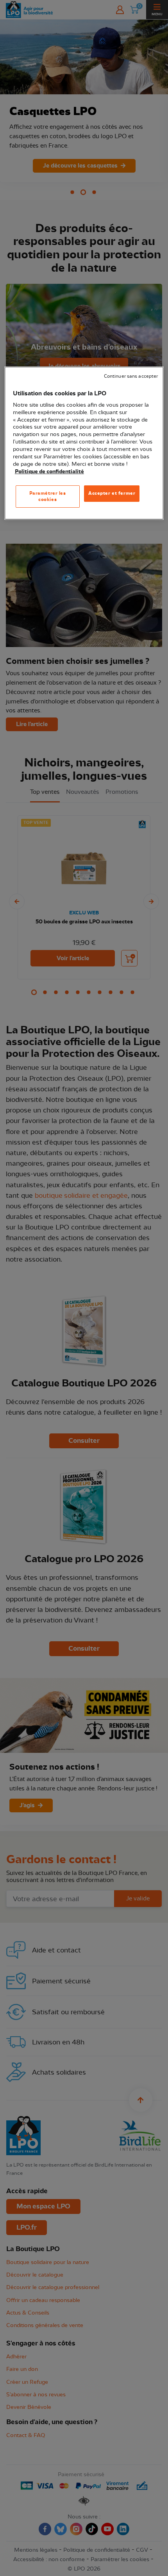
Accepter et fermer (112, 493)
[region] (84, 443)
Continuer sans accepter (131, 376)
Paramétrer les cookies (48, 496)
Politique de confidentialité (49, 472)
